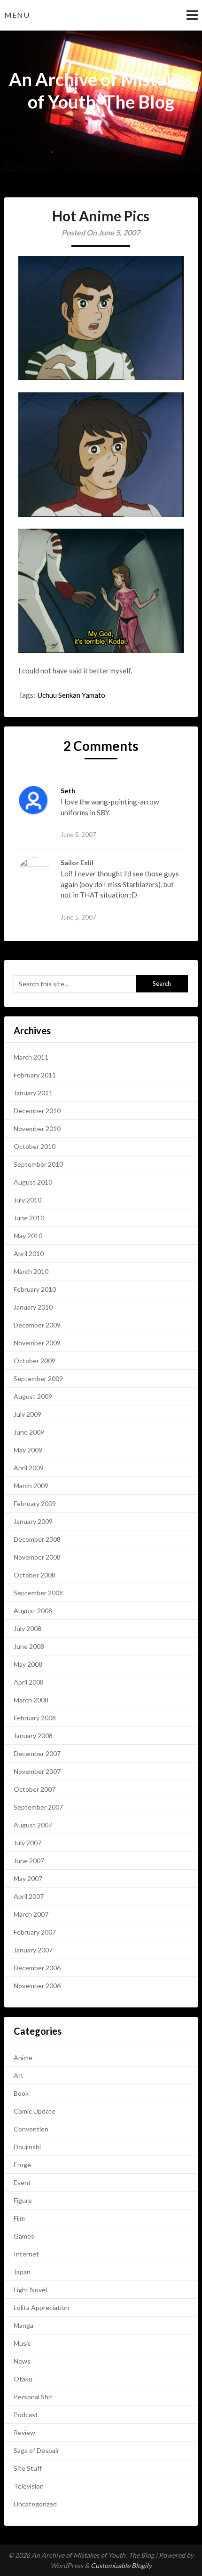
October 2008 (35, 1575)
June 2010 (29, 1218)
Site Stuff (28, 2468)
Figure (23, 2200)
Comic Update (35, 2111)
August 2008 (33, 1611)
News (22, 2361)
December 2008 (37, 1539)
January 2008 (33, 1736)
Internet (26, 2254)
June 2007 (29, 1861)
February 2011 (35, 1075)
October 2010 (35, 1146)
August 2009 (33, 1396)
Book (21, 2093)
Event (22, 2182)
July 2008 (27, 1628)
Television (29, 2486)
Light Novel (30, 2290)
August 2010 (33, 1182)
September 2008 (38, 1593)
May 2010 (28, 1236)
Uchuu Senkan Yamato (71, 695)
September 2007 (38, 1807)
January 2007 (33, 1950)
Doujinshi (27, 2147)
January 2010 (33, 1307)
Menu (17, 15)
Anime (23, 2057)
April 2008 (29, 1682)
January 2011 (33, 1093)
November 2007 (37, 1771)
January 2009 (33, 1521)
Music (22, 2343)
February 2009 (35, 1503)
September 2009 (38, 1378)
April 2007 (29, 1896)
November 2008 (37, 1557)
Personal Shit (33, 2397)
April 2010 (29, 1253)
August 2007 (33, 1825)
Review (24, 2432)
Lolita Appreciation (41, 2307)
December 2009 (37, 1325)
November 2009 (37, 1343)
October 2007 (35, 1789)
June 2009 (29, 1432)
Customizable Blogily (121, 2565)
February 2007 (35, 1932)
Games (24, 2236)
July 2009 (27, 1414)
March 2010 (31, 1271)
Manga (23, 2325)
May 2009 (28, 1450)
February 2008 (35, 1718)
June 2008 (29, 1646)
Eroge (22, 2165)
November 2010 (37, 1128)
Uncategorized (35, 2504)
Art (19, 2075)
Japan (22, 2272)
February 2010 (35, 1289)
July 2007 (27, 1843)
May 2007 (28, 1878)
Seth (68, 791)
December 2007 (37, 1753)
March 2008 (31, 1700)
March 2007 (31, 1914)
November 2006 (37, 1986)
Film (19, 2218)
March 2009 (31, 1486)
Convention (31, 2129)
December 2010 (37, 1111)
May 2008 (28, 1664)
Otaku (23, 2379)
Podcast (26, 2415)
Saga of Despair (36, 2450)
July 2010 (27, 1200)
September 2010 (38, 1164)
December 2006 (37, 1968)
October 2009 (35, 1361)
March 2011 (31, 1057)
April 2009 (29, 1468)
